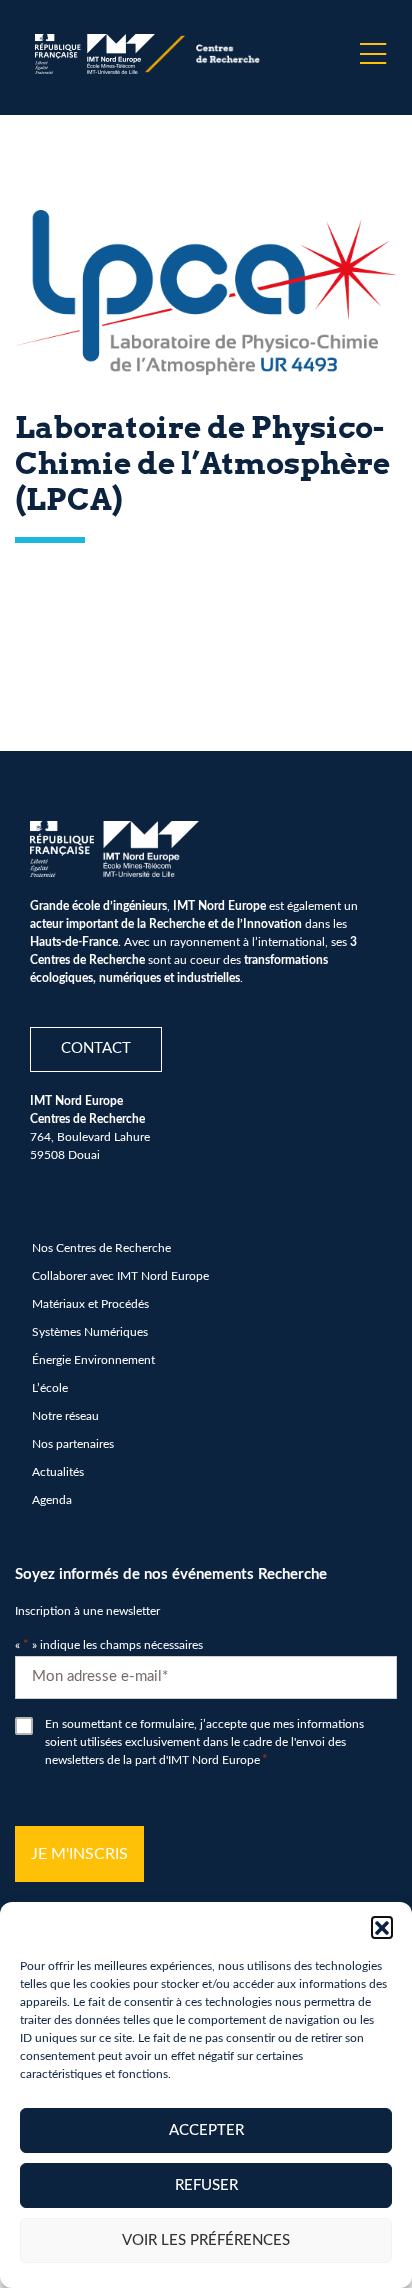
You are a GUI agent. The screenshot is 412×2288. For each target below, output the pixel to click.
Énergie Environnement (93, 1360)
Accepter (206, 2130)
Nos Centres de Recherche (101, 1248)
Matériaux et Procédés (90, 1304)
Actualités (58, 1472)
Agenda (52, 1500)
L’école (50, 1388)
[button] (382, 1927)
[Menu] (373, 54)
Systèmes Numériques (90, 1332)
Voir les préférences (206, 2240)
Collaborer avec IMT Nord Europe (120, 1276)
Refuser (206, 2185)
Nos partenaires (73, 1444)
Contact (96, 1048)
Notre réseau (65, 1416)
